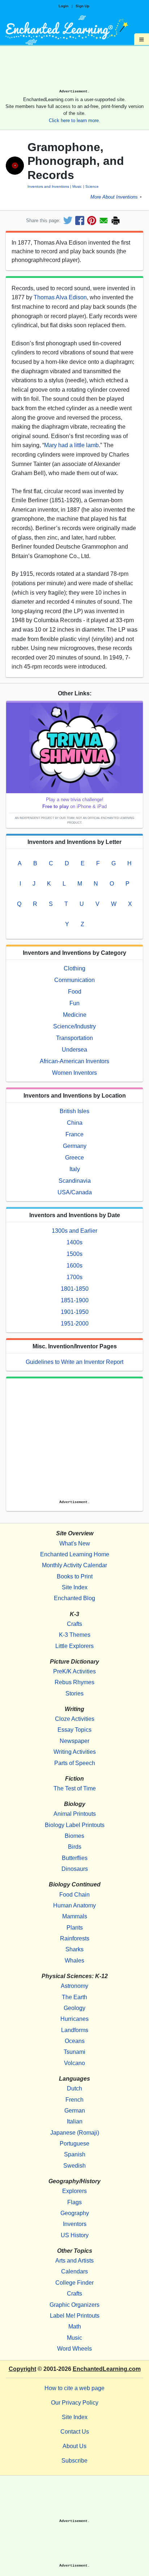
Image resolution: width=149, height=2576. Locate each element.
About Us (74, 2446)
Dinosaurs (75, 1869)
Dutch (74, 2088)
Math (75, 2327)
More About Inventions (114, 197)
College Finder (74, 2283)
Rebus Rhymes (74, 1682)
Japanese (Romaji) (75, 2133)
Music (77, 186)
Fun (74, 1003)
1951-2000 (75, 1324)
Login (63, 6)
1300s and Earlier (74, 1231)
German (75, 2111)
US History (75, 2235)
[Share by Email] (104, 220)
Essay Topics (74, 1730)
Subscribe (74, 2461)
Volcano (74, 2063)
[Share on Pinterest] (92, 220)
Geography (75, 2213)
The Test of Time (75, 1788)
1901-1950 (75, 1312)
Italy (75, 1169)
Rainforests (75, 1938)
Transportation (74, 1038)
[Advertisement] (74, 70)
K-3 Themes (75, 1635)
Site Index (75, 1587)
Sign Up (82, 6)
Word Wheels (74, 2349)
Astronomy (74, 1986)
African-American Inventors (74, 1061)
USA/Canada (75, 1192)
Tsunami (74, 2052)
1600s (74, 1266)
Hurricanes (74, 2019)
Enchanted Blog (74, 1598)
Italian (75, 2121)
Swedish (74, 2166)
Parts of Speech (75, 1763)
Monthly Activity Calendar (74, 1565)
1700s (74, 1277)
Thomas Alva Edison (60, 297)
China (75, 1123)
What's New (75, 1543)
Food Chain (74, 1895)
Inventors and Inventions (48, 186)
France (74, 1134)
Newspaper (74, 1741)
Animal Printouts (75, 1814)
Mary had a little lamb (71, 445)
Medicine (75, 1015)
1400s (74, 1242)
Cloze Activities (75, 1719)
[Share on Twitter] (68, 220)
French (74, 2100)
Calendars (74, 2271)
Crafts (74, 1624)
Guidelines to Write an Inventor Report (74, 1362)
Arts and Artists (74, 2261)
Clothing (74, 968)
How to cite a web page (74, 2388)
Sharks (74, 1949)
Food (75, 992)
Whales (74, 1961)
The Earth (74, 1997)
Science (92, 186)
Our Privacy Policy (75, 2403)
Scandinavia (75, 1181)
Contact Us (75, 2432)
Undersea (74, 1050)
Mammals (75, 1916)
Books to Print (75, 1576)
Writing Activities (75, 1752)
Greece (74, 1158)
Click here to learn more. (74, 120)
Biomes (74, 1836)
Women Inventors (74, 1073)
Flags (74, 2202)
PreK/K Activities (74, 1671)
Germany (75, 1146)
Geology (74, 2008)
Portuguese (74, 2144)
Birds (75, 1847)
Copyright (22, 2369)
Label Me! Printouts (75, 2316)
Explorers (74, 2191)
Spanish (75, 2154)
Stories (74, 1693)
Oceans (75, 2041)
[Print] (116, 220)
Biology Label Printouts (75, 1825)
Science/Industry (74, 1026)
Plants (75, 1928)
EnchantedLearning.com (107, 2369)
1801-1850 (75, 1289)
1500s (74, 1254)
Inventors (75, 2224)
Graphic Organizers (74, 2305)
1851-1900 (75, 1300)
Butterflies (75, 1858)
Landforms (75, 2030)
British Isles (74, 1111)
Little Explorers (74, 1646)
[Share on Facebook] (80, 220)
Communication (74, 980)
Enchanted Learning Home (75, 1554)
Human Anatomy (74, 1905)
